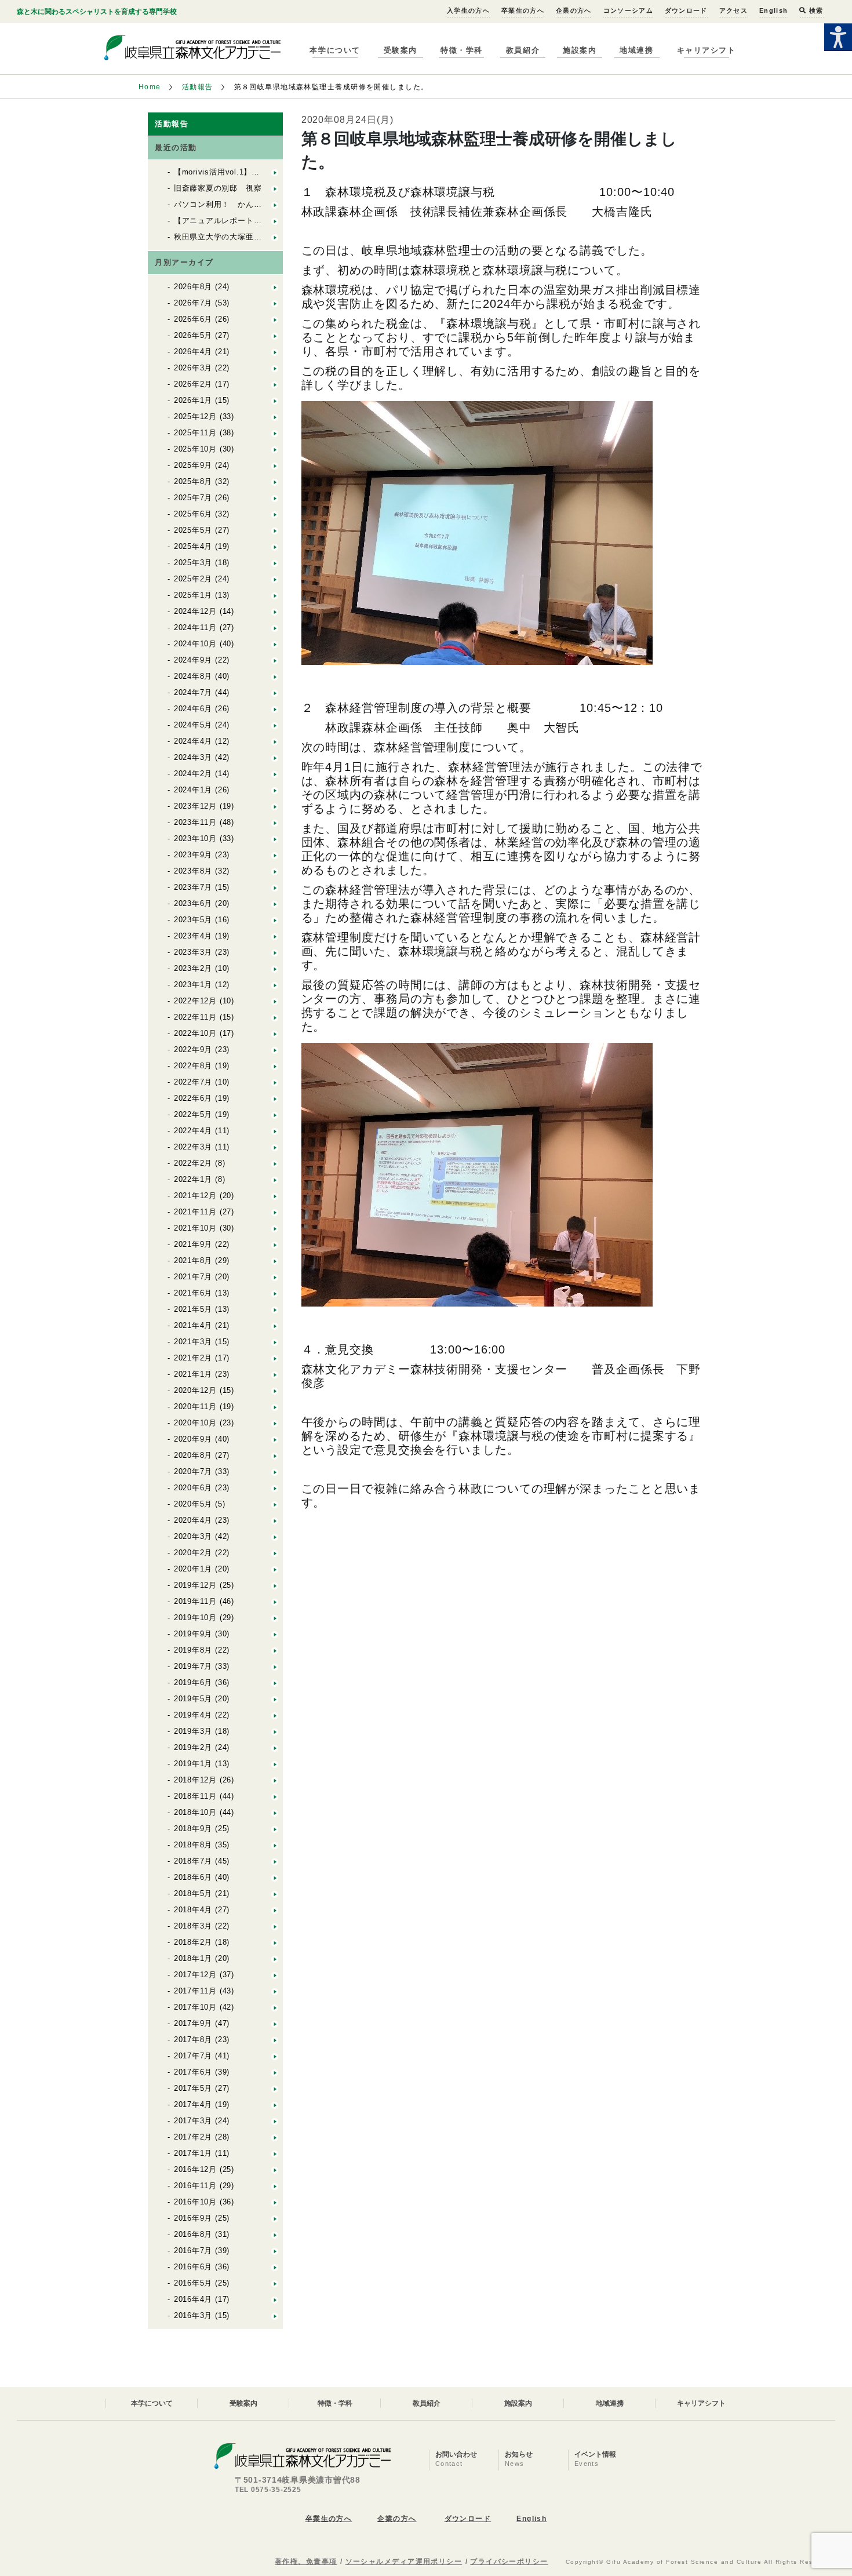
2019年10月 (195, 1618)
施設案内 (580, 50)
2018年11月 (195, 1796)
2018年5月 (193, 1893)
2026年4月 (193, 352)
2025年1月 (193, 595)
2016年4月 (193, 2299)
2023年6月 (193, 903)
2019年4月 (193, 1715)
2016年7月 (193, 2251)
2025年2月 (193, 579)
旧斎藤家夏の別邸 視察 (218, 188)
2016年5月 (193, 2283)
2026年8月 (193, 287)
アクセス (733, 10)
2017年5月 (193, 2088)
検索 (815, 10)
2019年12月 (195, 1585)
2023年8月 (193, 871)
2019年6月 (193, 1682)
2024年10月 (195, 644)
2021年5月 (193, 1309)
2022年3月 (193, 1147)
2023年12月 (195, 806)
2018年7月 (193, 1861)
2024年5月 (193, 725)
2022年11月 (195, 1017)
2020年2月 (193, 1553)
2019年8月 (193, 1650)
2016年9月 (193, 2218)
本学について (335, 50)
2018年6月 (193, 1877)
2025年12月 (195, 416)
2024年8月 (193, 676)
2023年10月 (195, 838)
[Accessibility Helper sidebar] (838, 37)
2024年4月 (193, 741)
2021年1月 (193, 1374)
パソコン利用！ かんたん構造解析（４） (250, 204)
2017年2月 (193, 2137)
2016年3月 (193, 2315)
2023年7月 (193, 887)
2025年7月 (193, 498)
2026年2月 (193, 384)
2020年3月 (193, 1536)
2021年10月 (195, 1228)
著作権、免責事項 (306, 2562)
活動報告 (198, 87)
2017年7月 (193, 2056)
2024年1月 (193, 790)
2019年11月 (195, 1601)
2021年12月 (195, 1196)
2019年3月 (193, 1731)
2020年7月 (193, 1471)
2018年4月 (193, 1910)
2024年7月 (193, 692)
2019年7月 (193, 1666)
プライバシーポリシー (509, 2562)
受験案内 (400, 50)
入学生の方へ (468, 10)
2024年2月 (193, 774)
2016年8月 (193, 2234)
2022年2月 (193, 1163)
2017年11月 (195, 1991)
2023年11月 (195, 822)
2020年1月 (193, 1569)
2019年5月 (193, 1699)
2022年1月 (193, 1179)
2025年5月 (193, 530)
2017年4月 (193, 2104)
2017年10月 (195, 2007)
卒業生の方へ (523, 10)
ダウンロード (686, 10)
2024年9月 (193, 660)
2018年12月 (195, 1780)
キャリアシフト (707, 50)
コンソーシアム (628, 10)
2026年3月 (193, 368)
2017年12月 (195, 1975)
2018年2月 (193, 1942)
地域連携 (636, 50)
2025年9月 (193, 465)
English (773, 10)
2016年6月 (193, 2267)
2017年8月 (193, 2040)
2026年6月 (193, 319)
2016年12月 (195, 2169)
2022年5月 (193, 1114)
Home (150, 87)
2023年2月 (193, 968)
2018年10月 (195, 1812)
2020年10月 (195, 1423)
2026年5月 (193, 335)
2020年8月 (193, 1455)
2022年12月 (195, 1001)
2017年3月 (193, 2121)
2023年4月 (193, 936)
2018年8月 (193, 1845)
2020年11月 (195, 1407)
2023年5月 (193, 920)
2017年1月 (193, 2153)
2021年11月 (195, 1212)
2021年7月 (193, 1277)
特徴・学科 (462, 50)
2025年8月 (193, 481)
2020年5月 (193, 1504)
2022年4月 (193, 1131)
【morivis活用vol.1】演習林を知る (237, 172)
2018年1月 (193, 1958)
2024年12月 (195, 611)
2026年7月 (193, 303)
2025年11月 (195, 433)
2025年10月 (195, 449)
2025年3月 (193, 563)
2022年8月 (193, 1066)
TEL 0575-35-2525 (268, 2490)
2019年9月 (193, 1634)
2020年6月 (193, 1488)
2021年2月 (193, 1358)
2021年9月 (193, 1244)
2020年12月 (195, 1390)
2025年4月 (193, 546)
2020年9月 (193, 1439)
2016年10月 (195, 2202)
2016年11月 (195, 2186)
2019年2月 (193, 1747)
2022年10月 (195, 1033)
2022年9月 (193, 1049)
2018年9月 (193, 1829)
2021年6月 (193, 1293)
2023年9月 (193, 855)
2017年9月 (193, 2023)
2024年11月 (195, 627)
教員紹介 (523, 50)
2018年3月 (193, 1926)
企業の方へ (574, 10)
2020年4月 (193, 1520)
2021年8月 (193, 1260)
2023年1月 (193, 985)
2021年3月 (193, 1342)
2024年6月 (193, 709)
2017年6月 (193, 2072)
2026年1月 (193, 400)
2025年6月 (193, 514)
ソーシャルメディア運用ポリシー (404, 2562)
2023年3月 (193, 952)
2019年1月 (193, 1764)
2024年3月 (193, 757)
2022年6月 (193, 1098)
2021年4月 (193, 1325)
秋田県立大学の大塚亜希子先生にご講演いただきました (274, 237)
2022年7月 (193, 1082)
